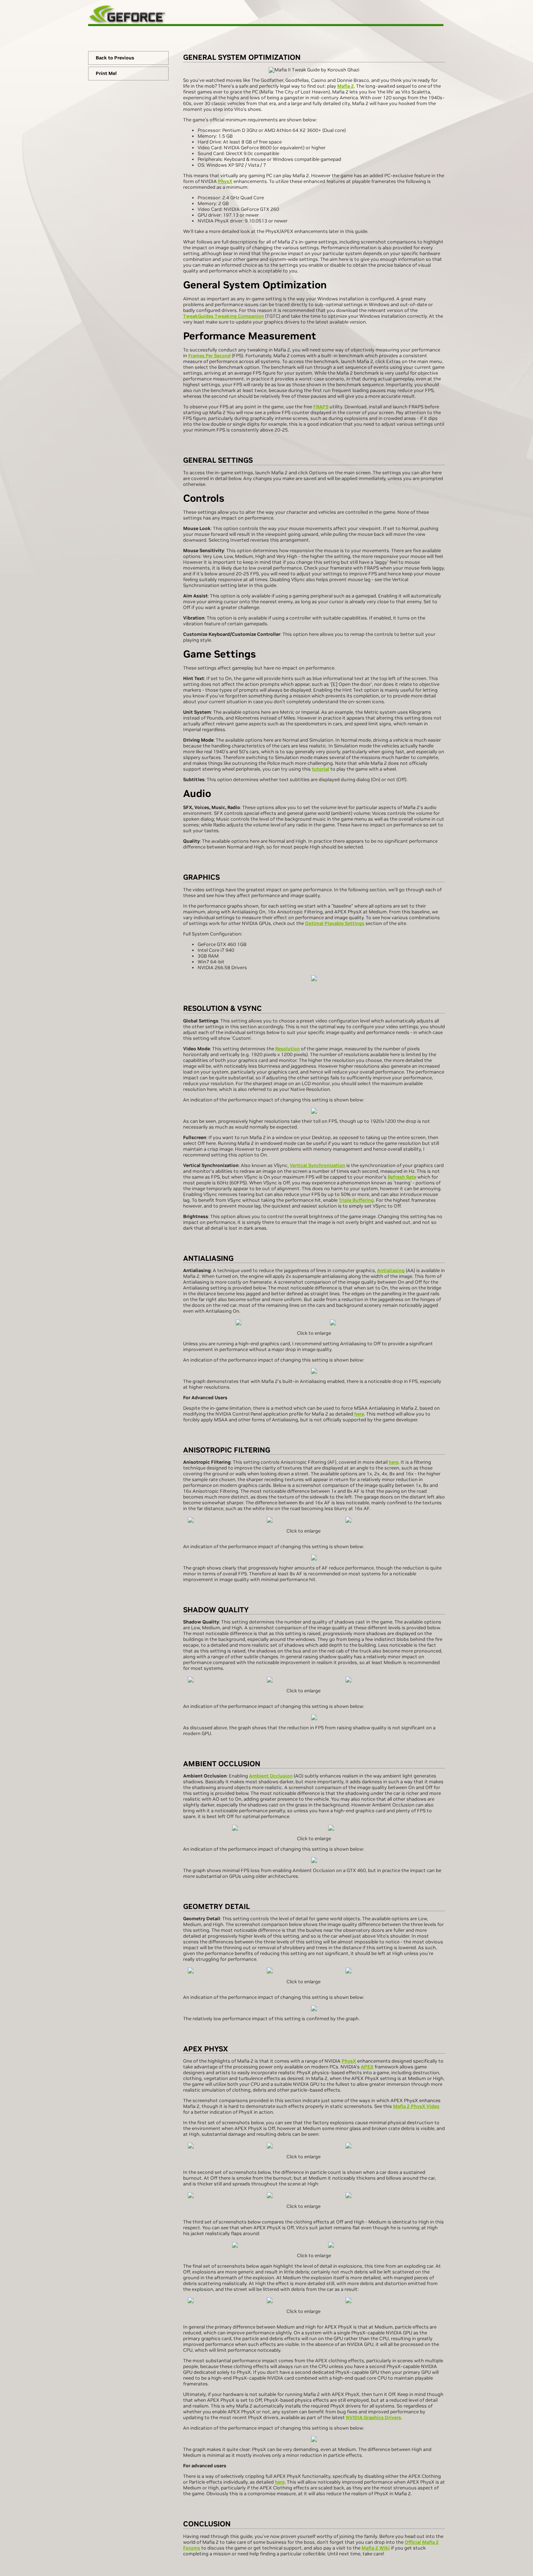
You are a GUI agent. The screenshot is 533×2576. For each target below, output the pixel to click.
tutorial (321, 769)
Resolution (288, 1049)
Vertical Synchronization (317, 1165)
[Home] (266, 14)
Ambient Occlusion (271, 1776)
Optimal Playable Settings (335, 923)
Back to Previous (115, 58)
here (359, 1414)
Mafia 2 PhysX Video (416, 2106)
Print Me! (106, 73)
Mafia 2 (346, 86)
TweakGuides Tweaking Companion (224, 316)
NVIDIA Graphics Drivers (373, 2417)
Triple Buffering (356, 1200)
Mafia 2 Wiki (376, 2548)
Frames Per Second (209, 356)
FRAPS (321, 407)
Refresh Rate (402, 1177)
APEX (367, 2067)
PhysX (225, 181)
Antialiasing (391, 1270)
